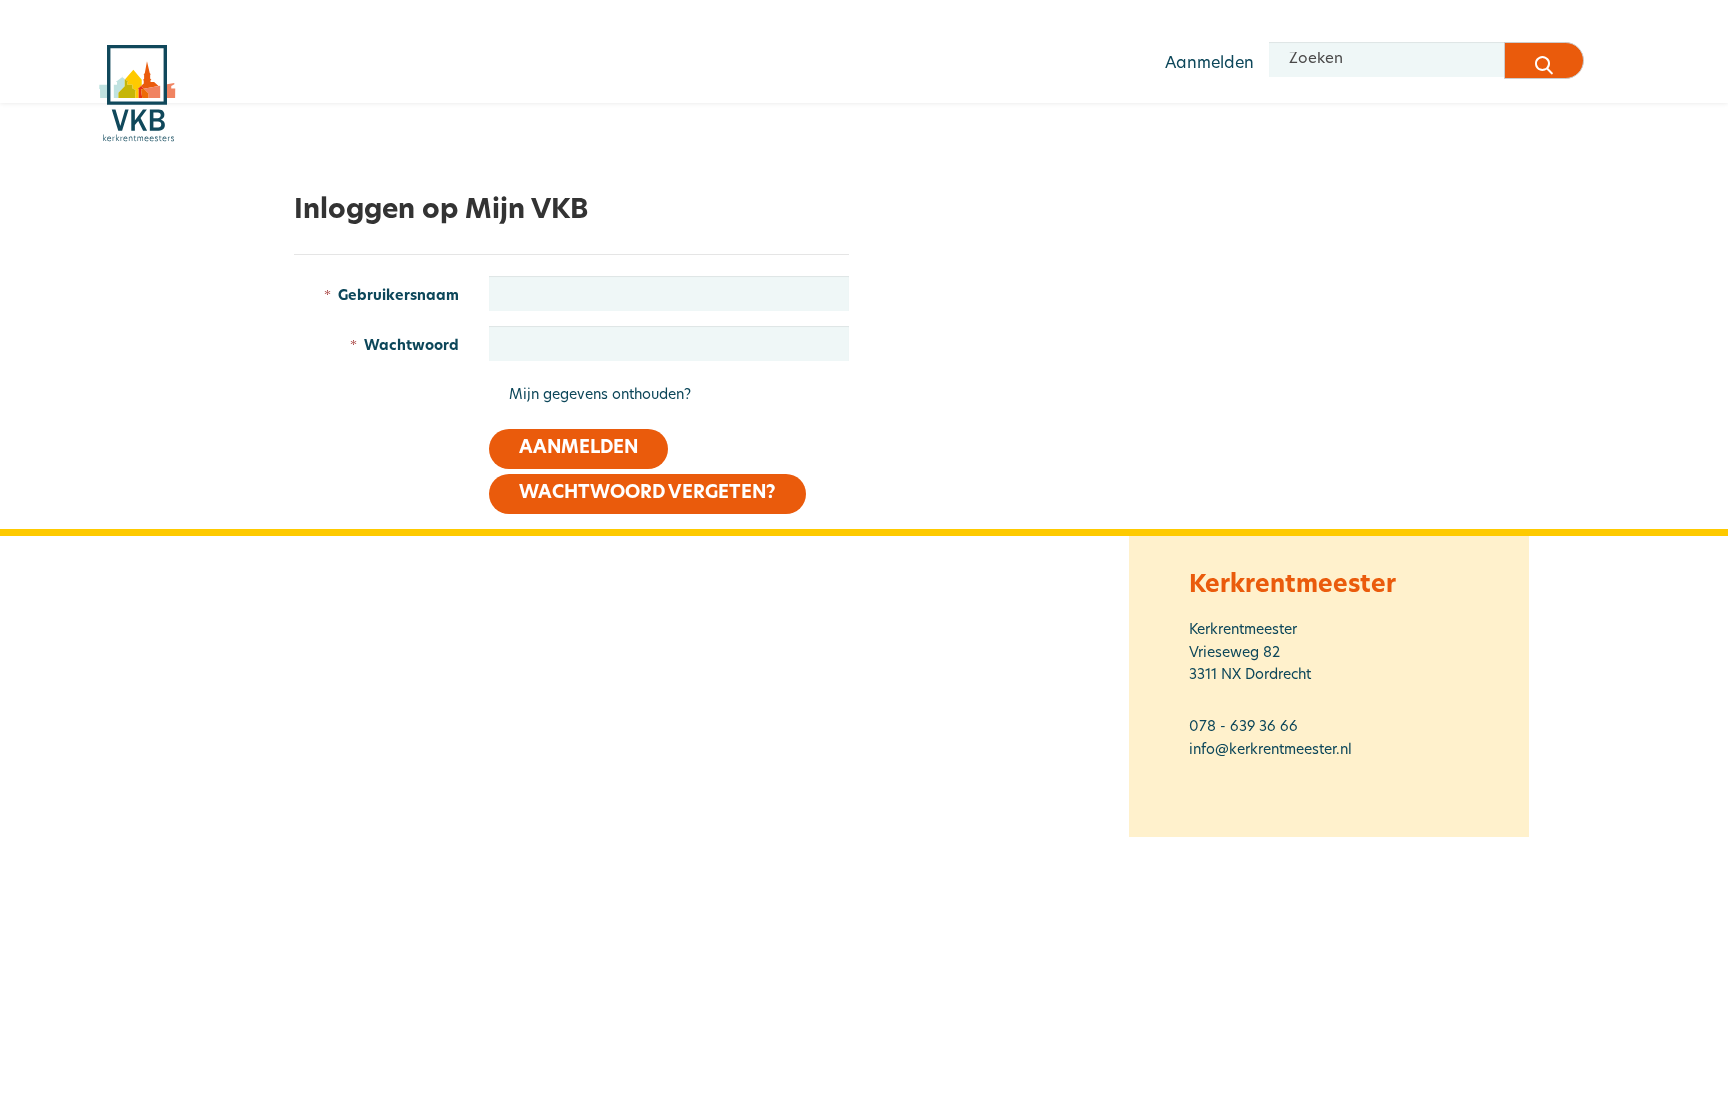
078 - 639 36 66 (1243, 727)
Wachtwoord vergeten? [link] (647, 494)
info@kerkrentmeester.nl (1270, 750)
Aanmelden (578, 449)
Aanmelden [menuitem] (1209, 64)
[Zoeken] (1544, 60)
